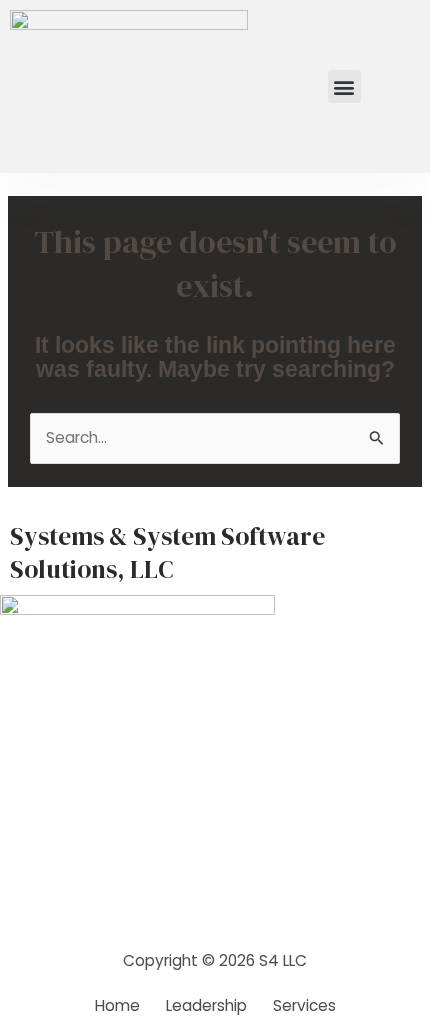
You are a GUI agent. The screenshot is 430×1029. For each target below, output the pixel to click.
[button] (344, 86)
